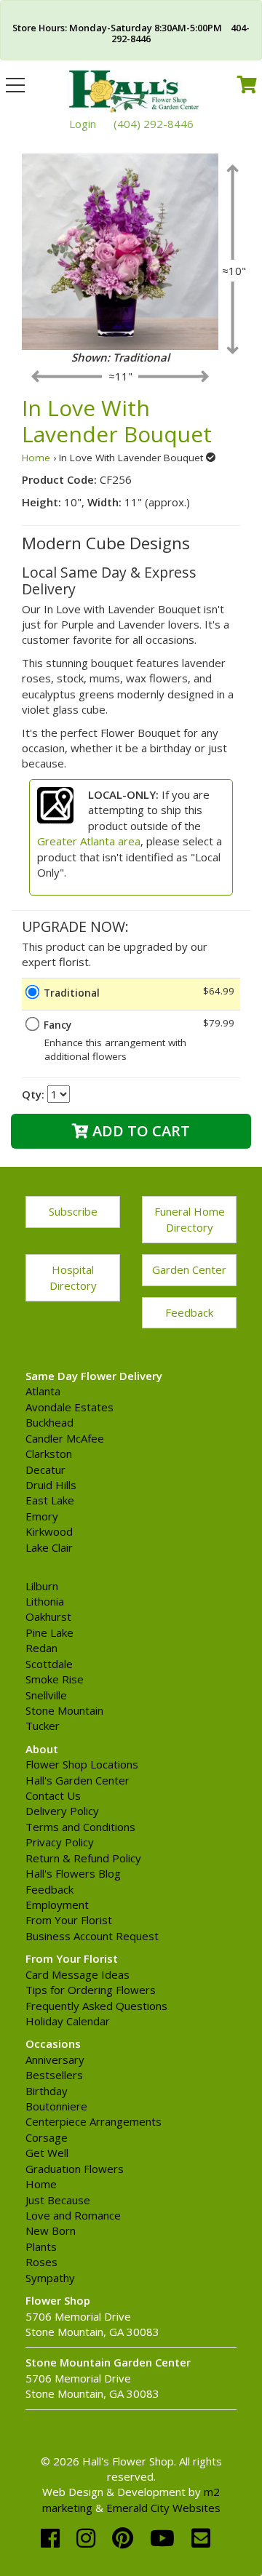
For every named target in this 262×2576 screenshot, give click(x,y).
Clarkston (49, 1454)
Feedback (189, 1312)
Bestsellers (54, 2075)
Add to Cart (139, 1131)
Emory (42, 1516)
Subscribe (73, 1211)
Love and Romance (73, 2215)
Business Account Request (92, 1936)
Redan (41, 1648)
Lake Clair (49, 1547)
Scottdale (49, 1664)
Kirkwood (49, 1531)
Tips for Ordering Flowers (91, 1990)
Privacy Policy (60, 1842)
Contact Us (53, 1795)
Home (36, 458)
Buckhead (49, 1422)
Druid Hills (51, 1485)
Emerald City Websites (163, 2508)
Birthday (47, 2091)
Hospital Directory (73, 1277)
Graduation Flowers (75, 2169)
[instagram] (89, 2538)
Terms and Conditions (80, 1827)
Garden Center (189, 1269)
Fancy (57, 1025)
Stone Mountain (64, 1710)
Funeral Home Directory (190, 1219)
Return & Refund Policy (83, 1858)
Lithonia (45, 1601)
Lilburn (42, 1586)
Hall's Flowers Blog (73, 1873)
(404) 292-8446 (154, 124)
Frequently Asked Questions (96, 2006)
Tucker (43, 1726)
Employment (57, 1905)
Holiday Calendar (68, 2021)
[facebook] (53, 2538)
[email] (201, 2538)
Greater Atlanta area (89, 841)
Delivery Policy (62, 1811)
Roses (41, 2262)
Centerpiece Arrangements (94, 2121)
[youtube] (165, 2538)
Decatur (45, 1470)
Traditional (72, 993)
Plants (41, 2246)
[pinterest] (126, 2538)
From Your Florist (69, 1920)
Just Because (58, 2200)
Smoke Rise (55, 1679)
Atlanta (43, 1391)
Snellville (46, 1695)
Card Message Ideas (78, 1974)
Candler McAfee (65, 1438)
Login (83, 124)
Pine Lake (49, 1632)
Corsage (47, 2137)
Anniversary (55, 2059)
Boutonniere (56, 2106)
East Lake (50, 1500)
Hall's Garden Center (78, 1780)
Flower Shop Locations (82, 1764)
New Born (51, 2230)
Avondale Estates (70, 1407)
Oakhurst (48, 1616)
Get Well (47, 2153)
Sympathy (50, 2278)
